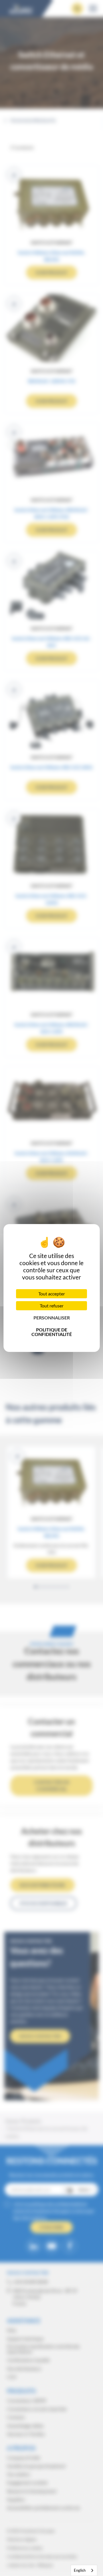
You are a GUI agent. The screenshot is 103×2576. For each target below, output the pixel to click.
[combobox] (84, 2570)
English (80, 2570)
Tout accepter (52, 1294)
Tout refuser (52, 1306)
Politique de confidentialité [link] (52, 1332)
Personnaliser (52, 1318)
